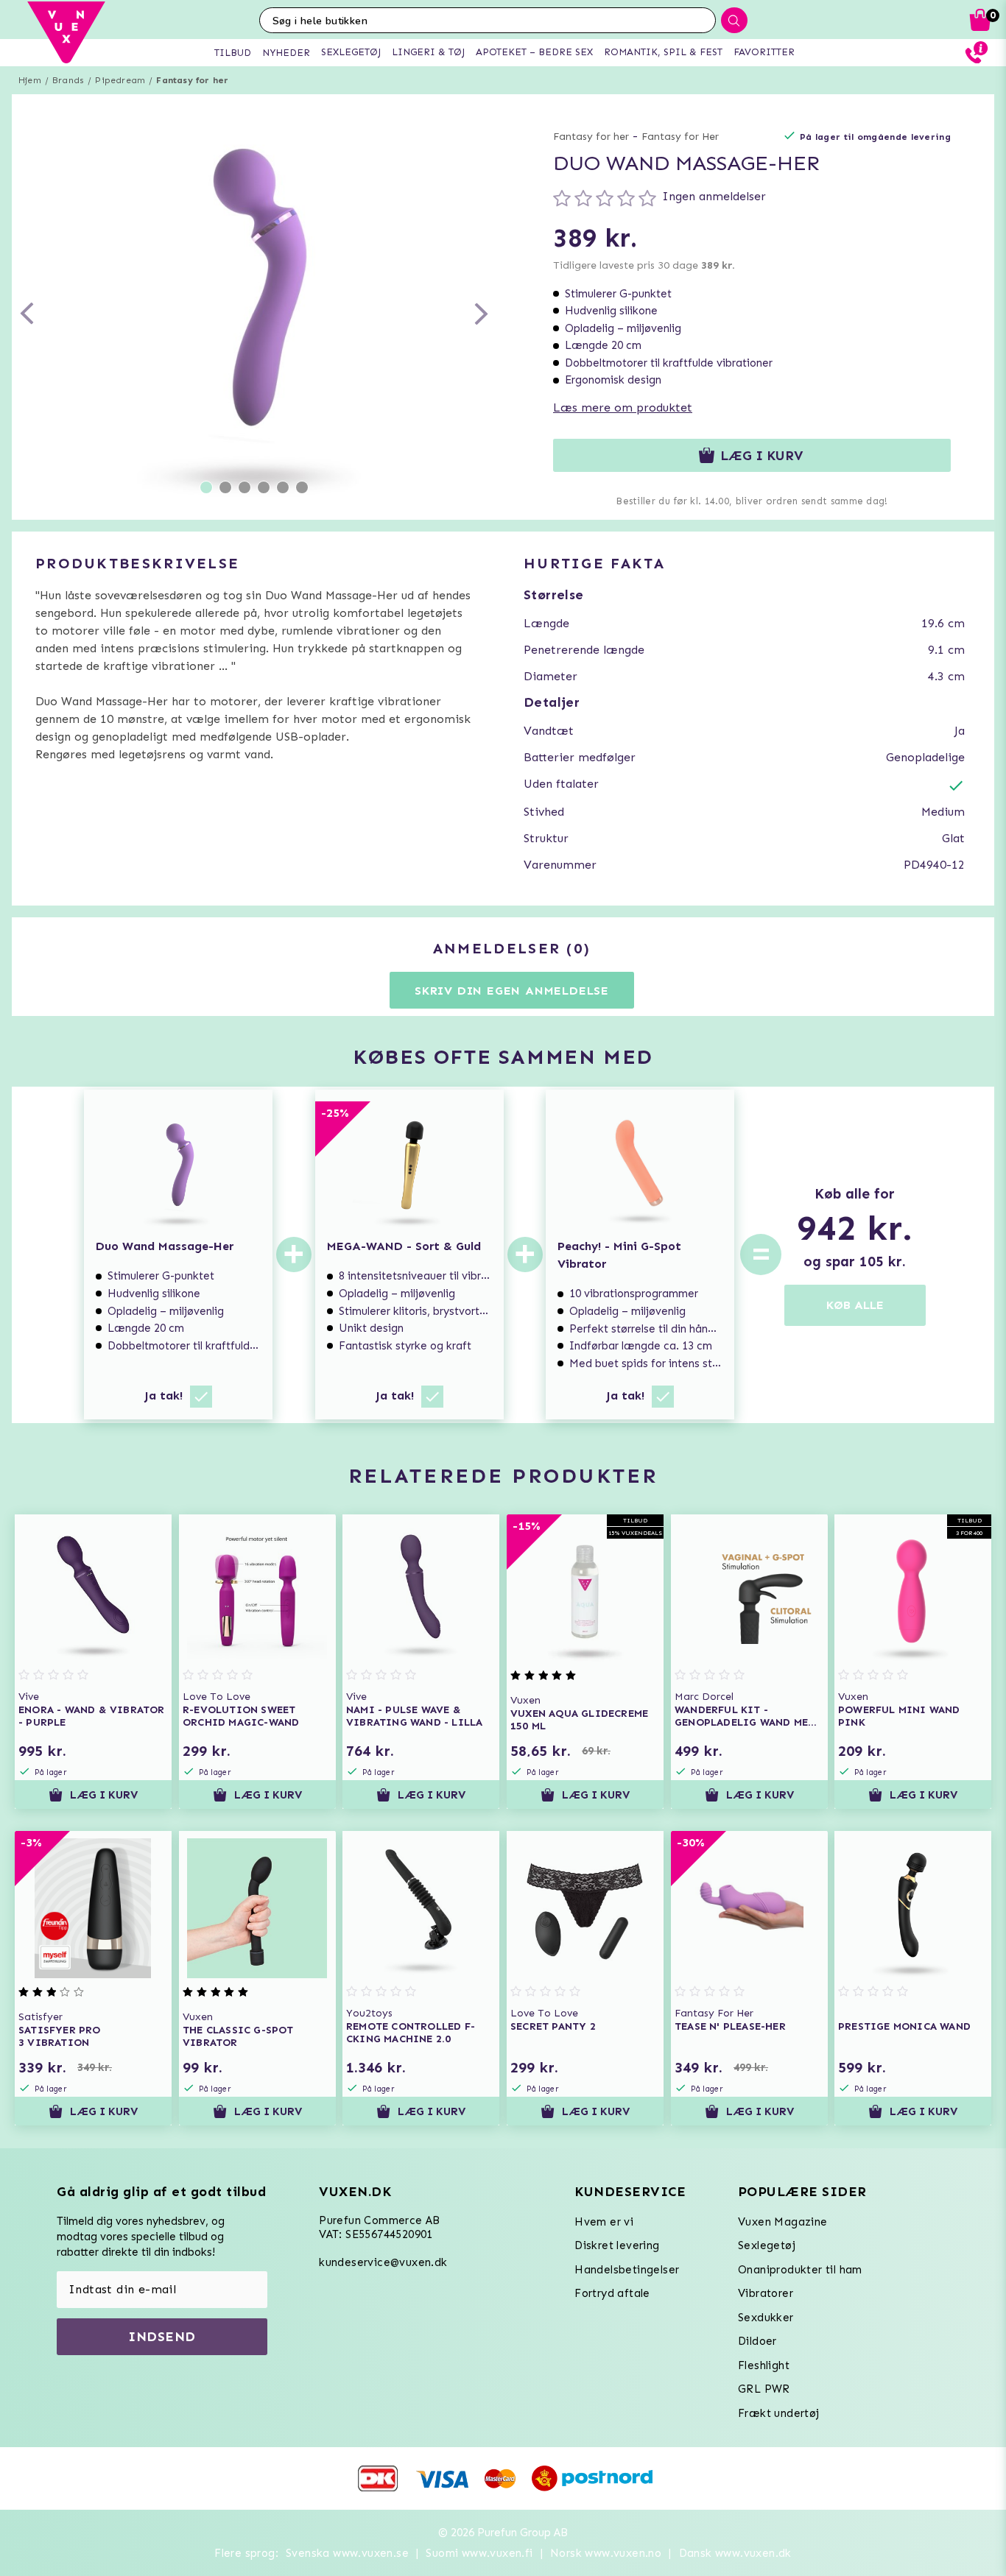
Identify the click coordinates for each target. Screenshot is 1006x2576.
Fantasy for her (192, 80)
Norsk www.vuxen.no (606, 2553)
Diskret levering (617, 2245)
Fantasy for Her (680, 137)
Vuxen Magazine (783, 2222)
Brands (68, 80)
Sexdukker (766, 2318)
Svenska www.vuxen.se (347, 2553)
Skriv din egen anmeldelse (512, 991)
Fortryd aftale (612, 2293)
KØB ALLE (855, 1305)
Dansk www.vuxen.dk (735, 2553)
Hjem (30, 80)
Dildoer (757, 2341)
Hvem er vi (604, 2222)
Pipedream (120, 80)
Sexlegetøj (767, 2245)
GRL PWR (764, 2389)
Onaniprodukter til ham (800, 2270)
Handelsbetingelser (627, 2270)
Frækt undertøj (779, 2413)
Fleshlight (764, 2365)
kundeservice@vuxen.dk (383, 2262)
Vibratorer (766, 2293)
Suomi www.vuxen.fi (479, 2553)
